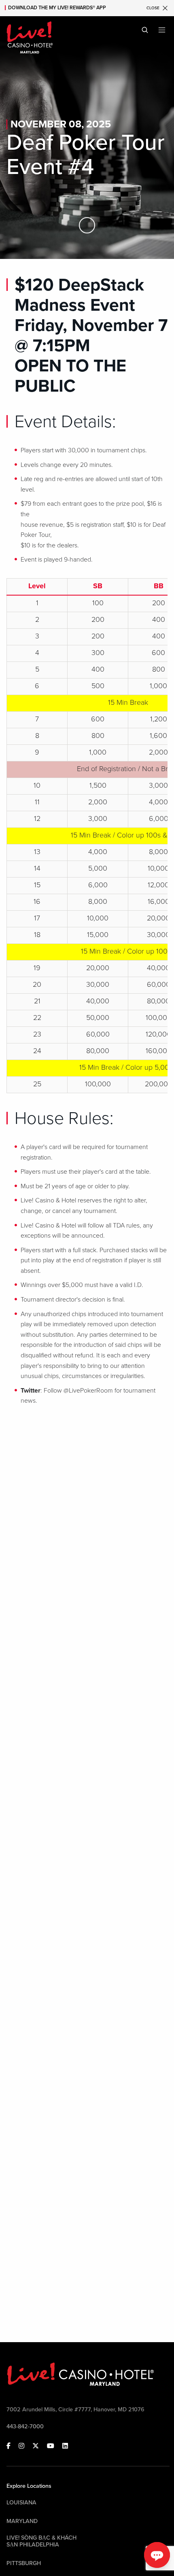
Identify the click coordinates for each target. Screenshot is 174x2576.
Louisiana (21, 2503)
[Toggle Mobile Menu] (162, 30)
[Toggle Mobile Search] (145, 30)
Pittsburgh (24, 2563)
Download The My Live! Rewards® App (57, 8)
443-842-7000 (25, 2427)
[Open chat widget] (157, 2555)
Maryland (22, 2521)
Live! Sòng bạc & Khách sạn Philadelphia (41, 2541)
